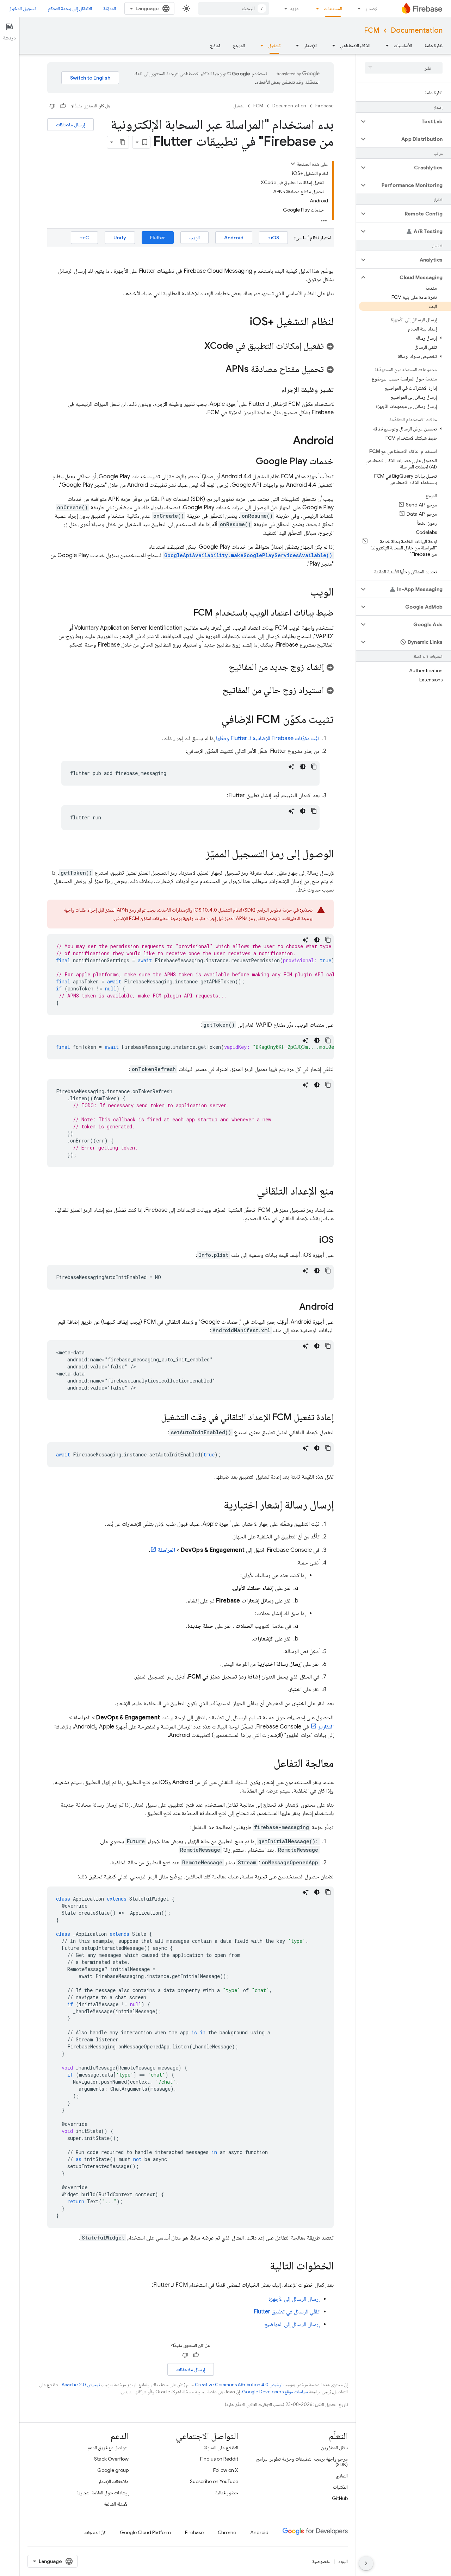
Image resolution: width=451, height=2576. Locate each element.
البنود (343, 2561)
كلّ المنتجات (95, 2532)
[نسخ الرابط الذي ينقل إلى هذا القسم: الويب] (303, 593)
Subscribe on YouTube (214, 2481)
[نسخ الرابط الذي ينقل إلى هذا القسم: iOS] (312, 1240)
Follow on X (226, 2470)
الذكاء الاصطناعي (355, 45)
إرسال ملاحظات (70, 125)
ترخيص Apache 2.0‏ (81, 2385)
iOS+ (273, 238)
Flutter (158, 238)
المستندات (333, 8)
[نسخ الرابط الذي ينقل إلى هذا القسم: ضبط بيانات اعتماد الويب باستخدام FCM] (186, 613)
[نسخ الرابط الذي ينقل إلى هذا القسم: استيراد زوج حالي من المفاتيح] (215, 691)
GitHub (340, 2498)
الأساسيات (403, 45)
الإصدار (372, 8)
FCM (372, 30)
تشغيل (274, 45)
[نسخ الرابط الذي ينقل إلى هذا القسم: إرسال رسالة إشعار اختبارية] (217, 1506)
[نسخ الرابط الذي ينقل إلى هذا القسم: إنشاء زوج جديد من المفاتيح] (222, 667)
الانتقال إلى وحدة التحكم (70, 8)
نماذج (215, 45)
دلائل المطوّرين (334, 2448)
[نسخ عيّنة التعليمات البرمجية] (314, 767)
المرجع (239, 45)
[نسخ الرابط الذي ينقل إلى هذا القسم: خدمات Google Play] (249, 462)
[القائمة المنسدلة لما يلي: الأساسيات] (385, 45)
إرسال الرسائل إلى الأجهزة (294, 2299)
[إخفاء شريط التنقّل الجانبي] (366, 2563)
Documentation (417, 30)
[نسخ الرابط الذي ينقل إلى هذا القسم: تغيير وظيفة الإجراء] (274, 390)
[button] (409, 121)
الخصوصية (322, 2561)
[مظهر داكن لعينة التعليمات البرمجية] (303, 767)
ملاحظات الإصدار (113, 2481)
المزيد (295, 8)
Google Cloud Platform (145, 2532)
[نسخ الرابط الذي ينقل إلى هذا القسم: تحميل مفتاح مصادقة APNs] (218, 370)
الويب (194, 238)
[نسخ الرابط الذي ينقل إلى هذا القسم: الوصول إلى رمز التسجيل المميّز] (199, 855)
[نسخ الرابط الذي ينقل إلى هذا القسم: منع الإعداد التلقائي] (250, 1192)
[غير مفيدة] (52, 106)
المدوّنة (110, 8)
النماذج (342, 2476)
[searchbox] (404, 68)
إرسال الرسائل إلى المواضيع (292, 2324)
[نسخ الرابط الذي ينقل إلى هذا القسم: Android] (286, 441)
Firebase (325, 106)
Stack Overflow (111, 2459)
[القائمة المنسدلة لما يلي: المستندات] (315, 8)
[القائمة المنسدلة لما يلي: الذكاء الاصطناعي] (332, 45)
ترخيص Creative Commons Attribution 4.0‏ (239, 2385)
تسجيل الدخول (22, 8)
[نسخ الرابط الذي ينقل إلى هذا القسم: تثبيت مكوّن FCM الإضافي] (214, 720)
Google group (113, 2470)
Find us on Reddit (219, 2459)
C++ (84, 238)
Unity (120, 238)
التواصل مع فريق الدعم (108, 2448)
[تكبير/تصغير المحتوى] (293, 164)
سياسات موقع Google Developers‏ (275, 2392)
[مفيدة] (63, 106)
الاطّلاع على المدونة (221, 2448)
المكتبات (340, 2487)
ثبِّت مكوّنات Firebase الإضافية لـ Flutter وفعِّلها (268, 738)
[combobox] (234, 8)
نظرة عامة (434, 45)
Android (234, 238)
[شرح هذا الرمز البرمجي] (291, 767)
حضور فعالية (227, 2493)
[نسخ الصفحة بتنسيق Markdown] (123, 142)
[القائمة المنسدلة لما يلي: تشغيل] (260, 45)
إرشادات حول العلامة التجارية (103, 2493)
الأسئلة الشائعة (116, 2504)
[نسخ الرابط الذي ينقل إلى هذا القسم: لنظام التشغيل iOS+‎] (243, 322)
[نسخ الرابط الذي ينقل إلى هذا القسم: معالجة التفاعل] (267, 1764)
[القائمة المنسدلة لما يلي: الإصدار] (357, 8)
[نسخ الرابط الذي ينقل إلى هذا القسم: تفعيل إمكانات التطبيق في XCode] (197, 346)
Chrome (227, 2532)
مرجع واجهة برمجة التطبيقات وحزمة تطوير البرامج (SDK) (302, 2462)
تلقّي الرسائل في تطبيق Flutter (287, 2312)
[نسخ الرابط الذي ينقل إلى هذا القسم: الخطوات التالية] (263, 2267)
